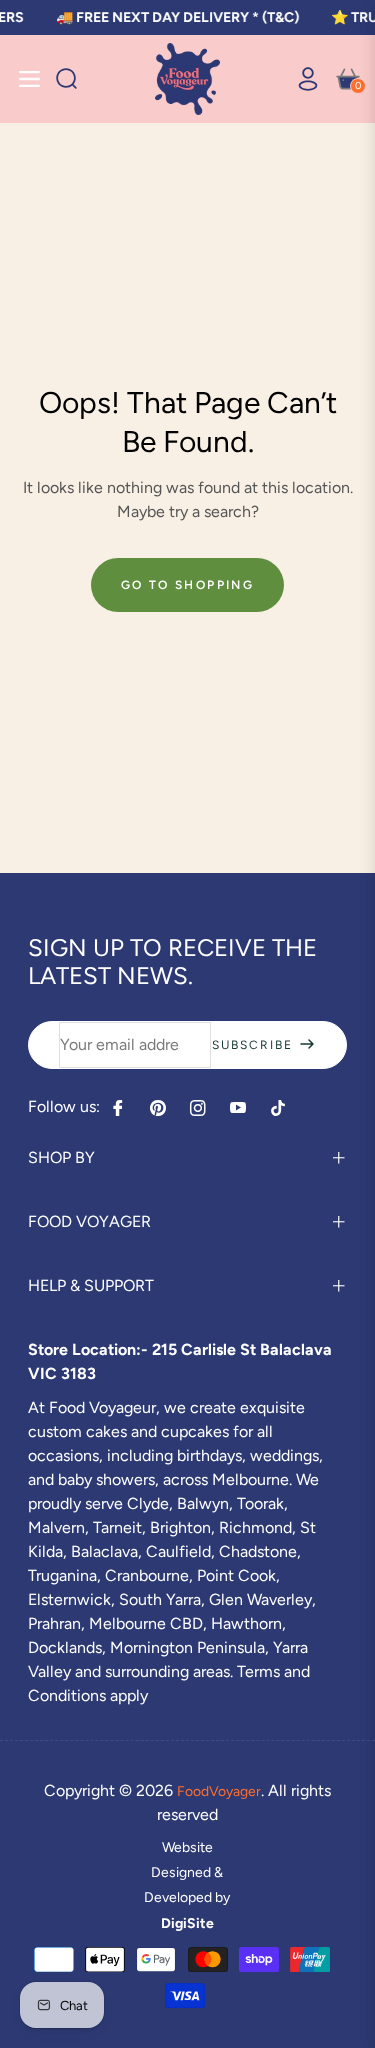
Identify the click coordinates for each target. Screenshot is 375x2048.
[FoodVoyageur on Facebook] (118, 1107)
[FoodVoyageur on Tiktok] (283, 1107)
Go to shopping (188, 585)
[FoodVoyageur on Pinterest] (158, 1107)
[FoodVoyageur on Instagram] (198, 1107)
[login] (300, 79)
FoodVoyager (219, 1791)
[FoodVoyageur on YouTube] (238, 1107)
